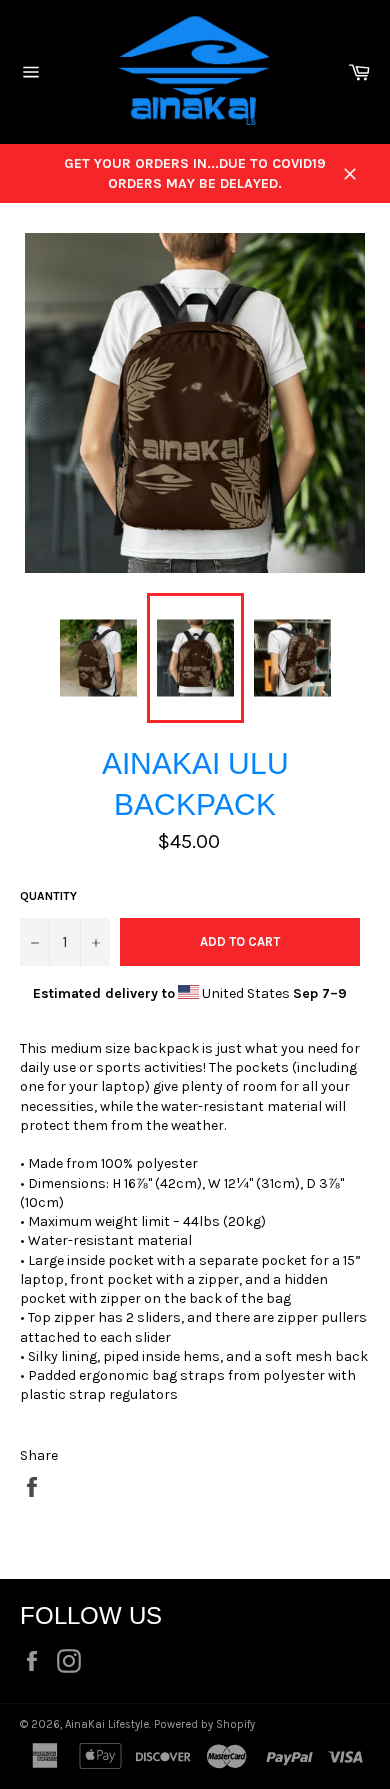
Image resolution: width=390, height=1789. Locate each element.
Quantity (48, 896)
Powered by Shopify (204, 1724)
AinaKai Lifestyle (107, 1724)
